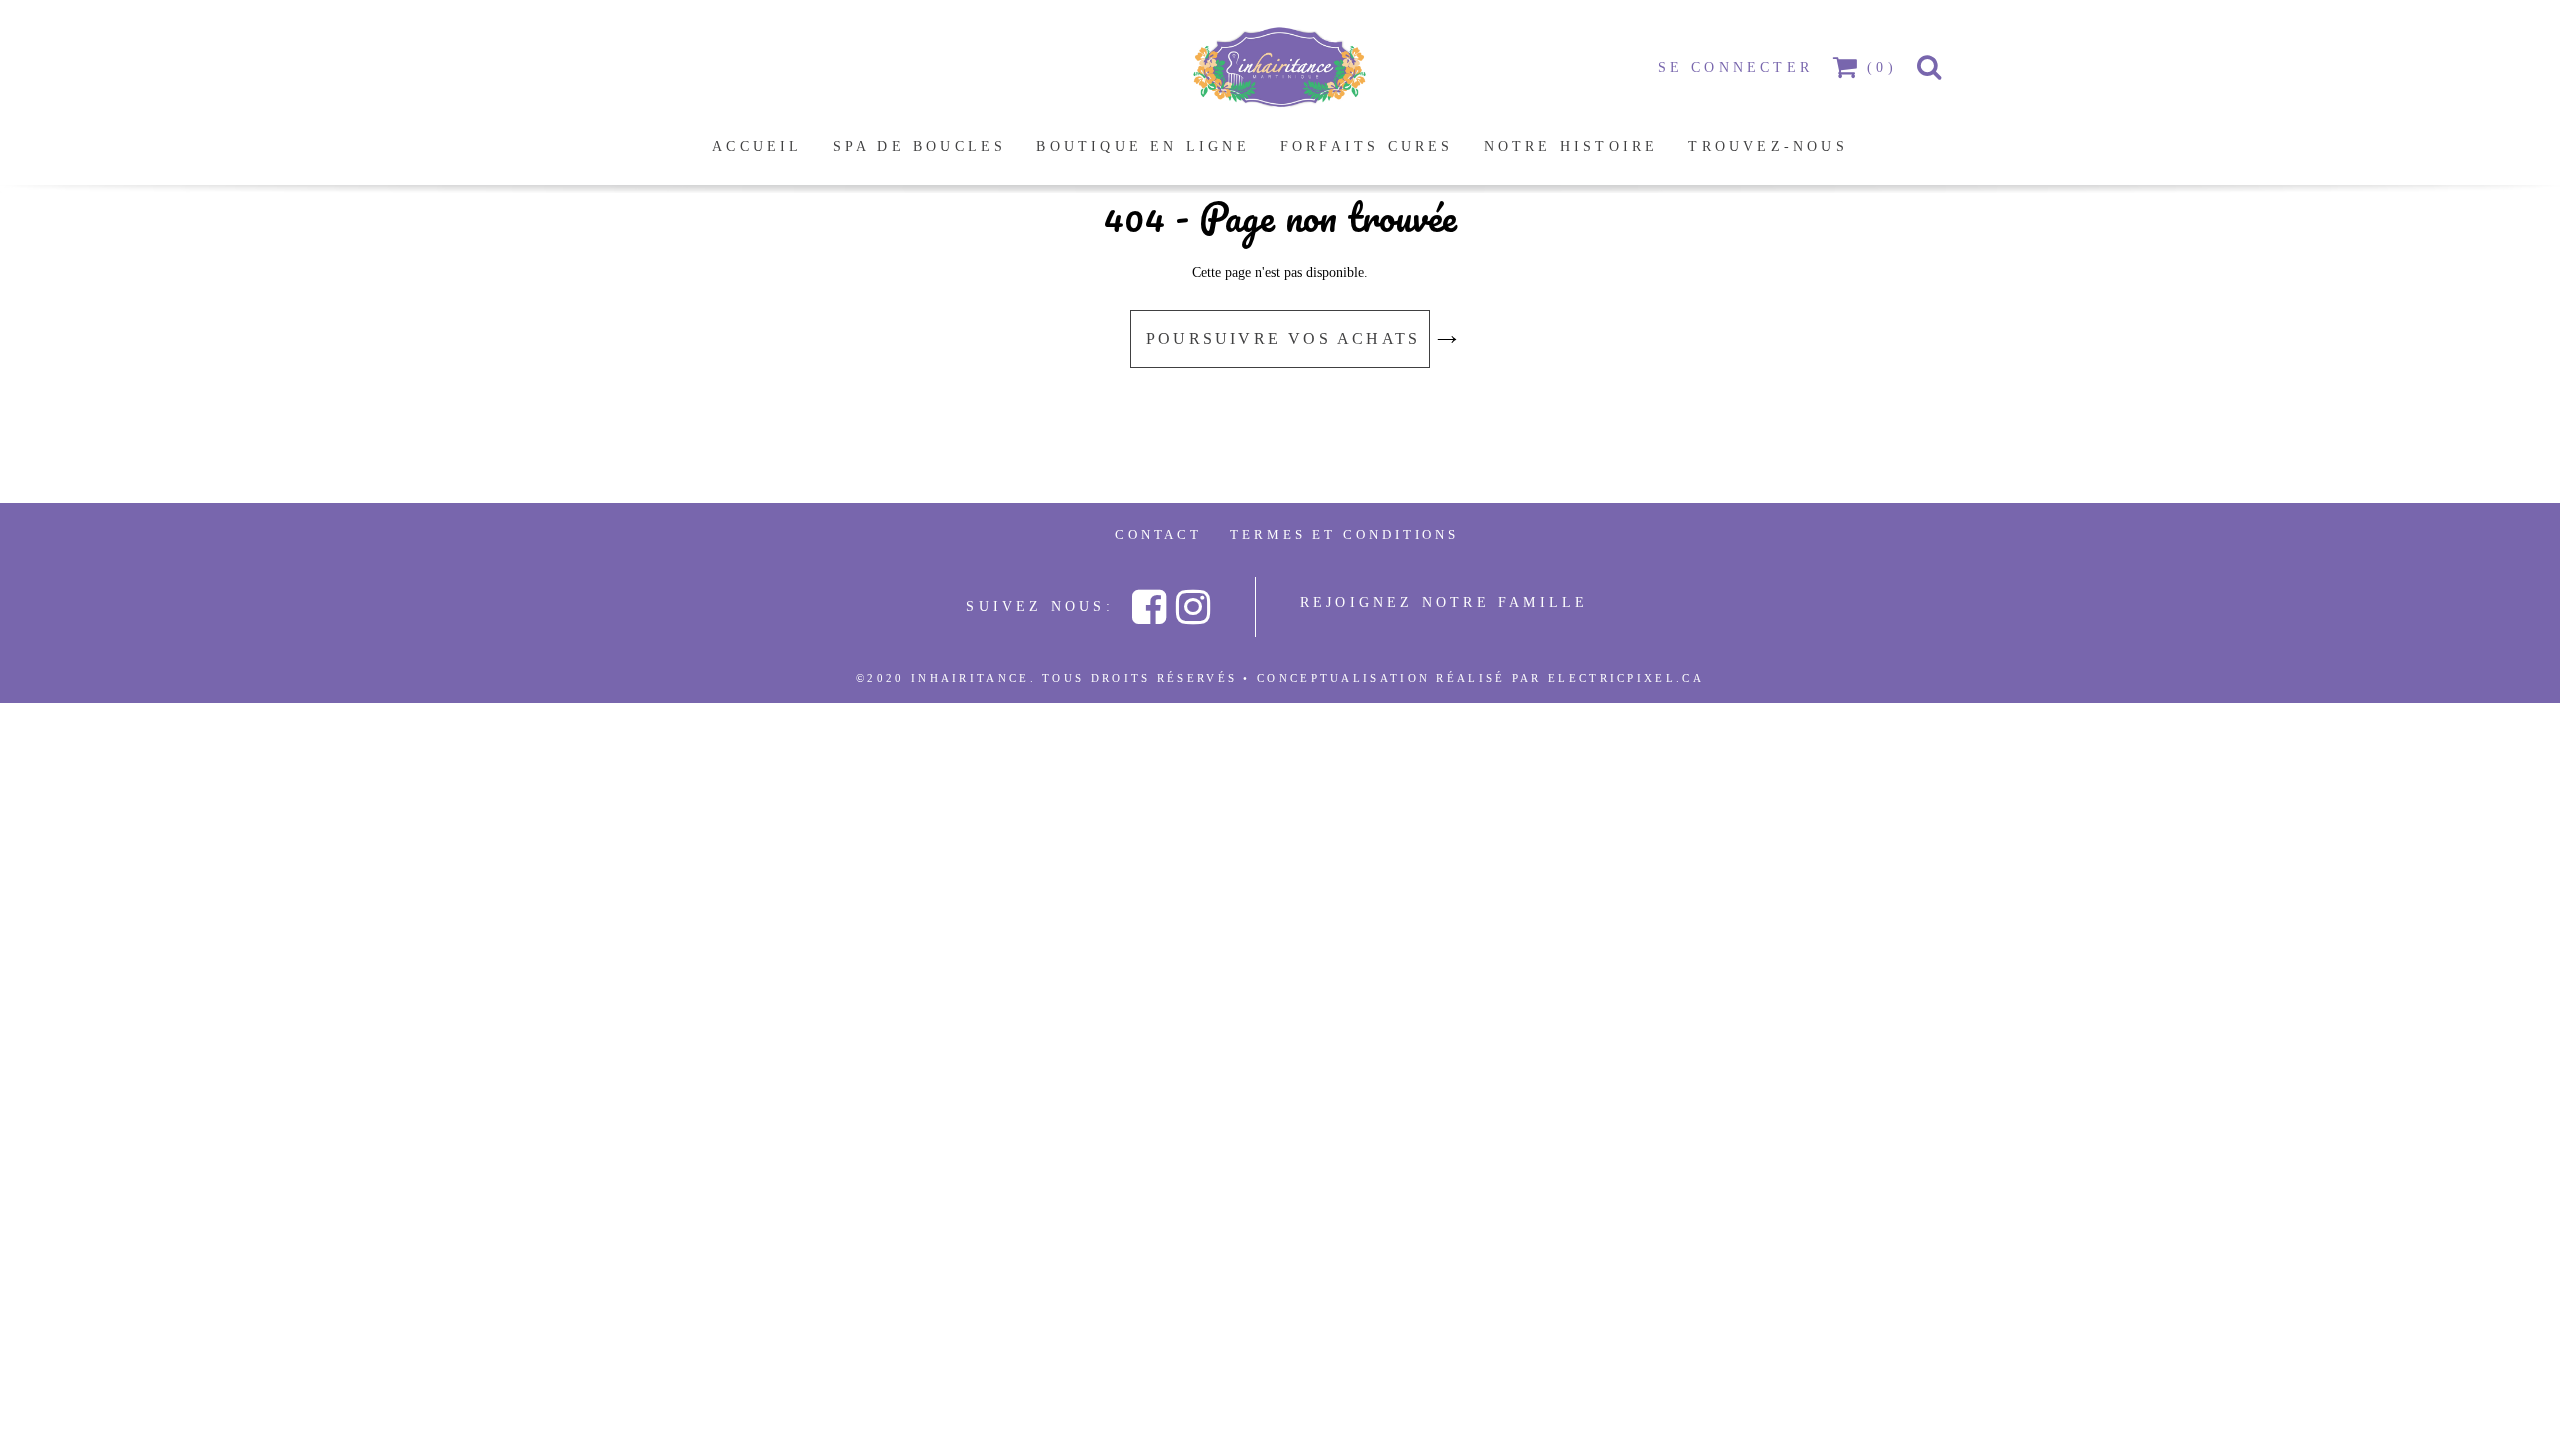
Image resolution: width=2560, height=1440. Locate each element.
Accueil (757, 146)
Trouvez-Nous (1767, 146)
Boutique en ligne (1142, 146)
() (1882, 67)
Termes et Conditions (1344, 534)
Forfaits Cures (1367, 146)
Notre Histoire (1571, 146)
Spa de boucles (920, 146)
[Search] (1931, 67)
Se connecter (1735, 67)
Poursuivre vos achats (1286, 338)
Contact (1158, 534)
